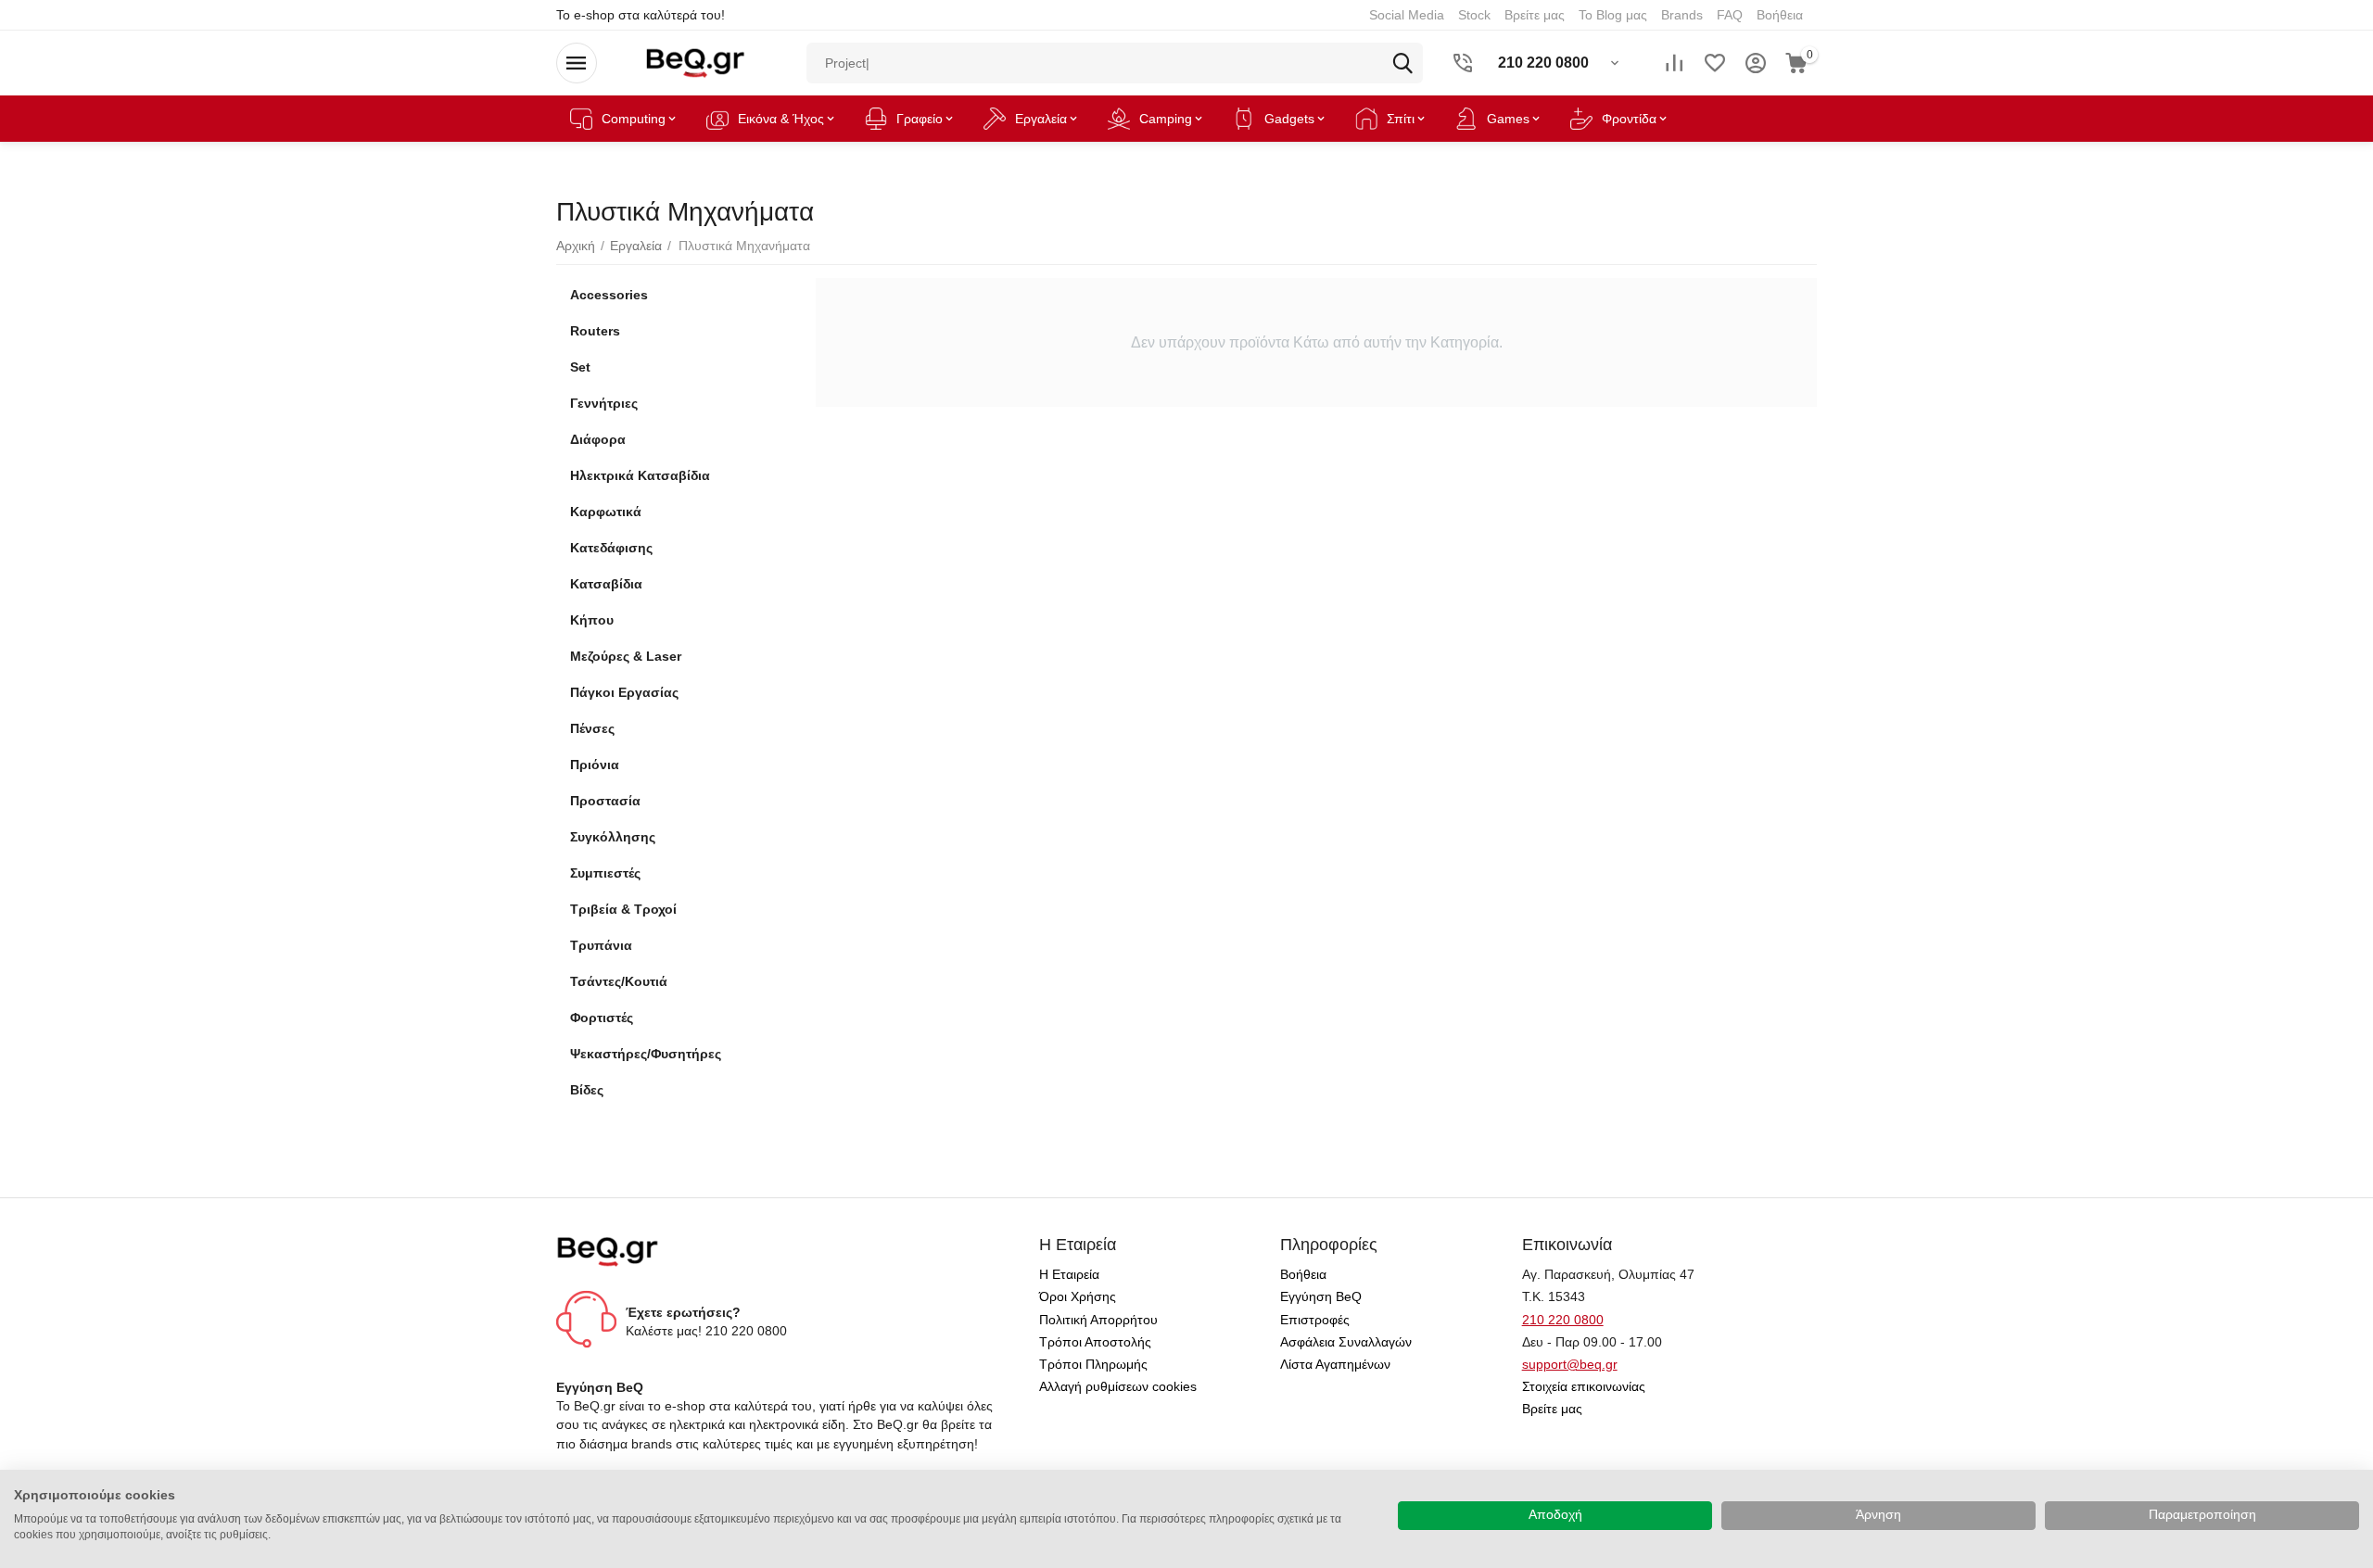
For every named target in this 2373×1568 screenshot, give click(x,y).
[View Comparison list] (1674, 63)
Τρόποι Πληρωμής (1093, 1364)
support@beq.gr (1570, 1364)
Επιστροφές (1315, 1320)
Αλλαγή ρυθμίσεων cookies (1118, 1386)
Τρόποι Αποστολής (1095, 1342)
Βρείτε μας (1552, 1409)
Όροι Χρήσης (1078, 1296)
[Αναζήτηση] (1402, 63)
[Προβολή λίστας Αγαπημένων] (1715, 63)
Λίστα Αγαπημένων (1335, 1364)
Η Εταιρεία (1069, 1274)
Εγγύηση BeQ (1321, 1296)
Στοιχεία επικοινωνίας (1584, 1386)
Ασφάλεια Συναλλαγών (1346, 1342)
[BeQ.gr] (695, 62)
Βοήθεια (1303, 1274)
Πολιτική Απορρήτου (1098, 1320)
